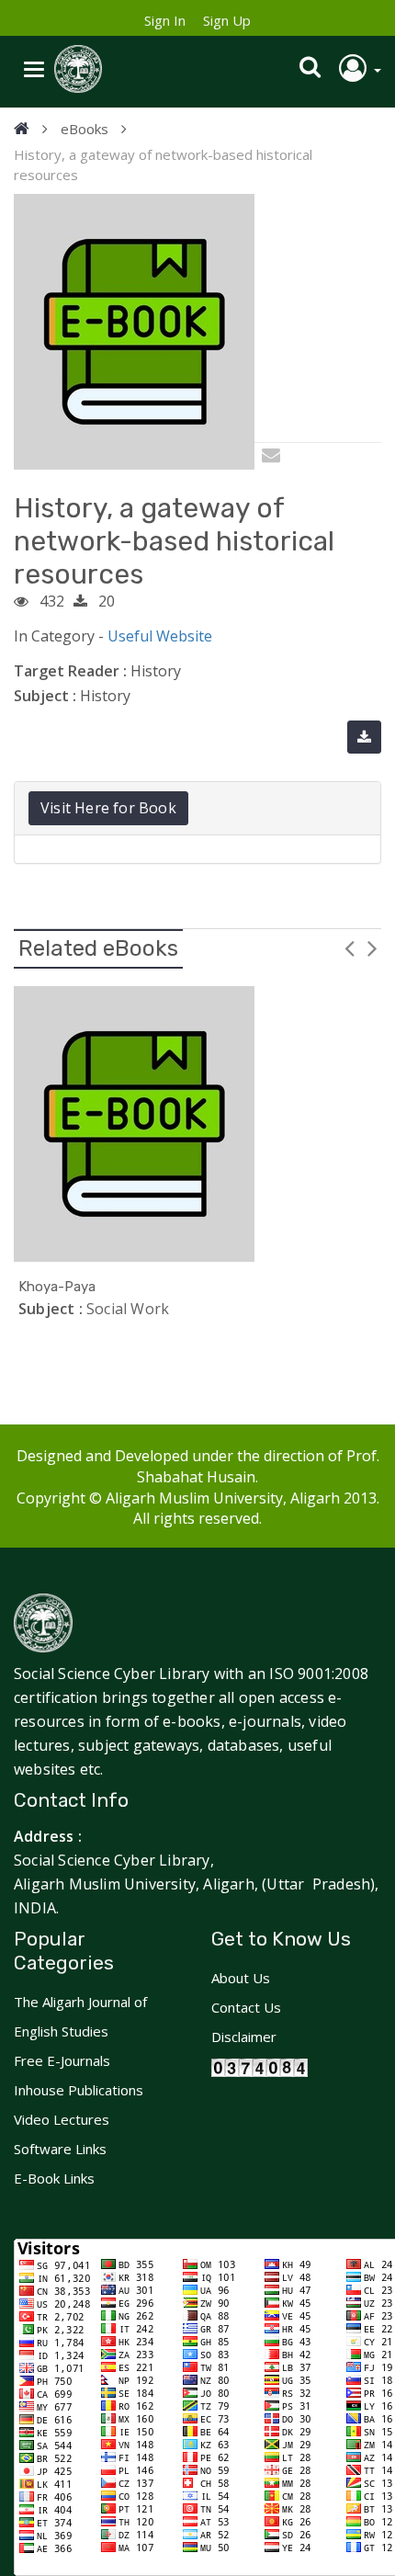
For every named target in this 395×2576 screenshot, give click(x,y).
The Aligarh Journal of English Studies (80, 2016)
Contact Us (246, 2007)
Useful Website (160, 636)
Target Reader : (70, 671)
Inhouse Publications (79, 2090)
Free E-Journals (62, 2060)
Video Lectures (62, 2119)
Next (372, 948)
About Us (241, 1978)
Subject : (45, 696)
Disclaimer (244, 2037)
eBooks (85, 129)
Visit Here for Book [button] (108, 808)
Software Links (60, 2149)
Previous (349, 948)
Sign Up (227, 20)
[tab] (197, 808)
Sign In (165, 20)
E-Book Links (54, 2178)
